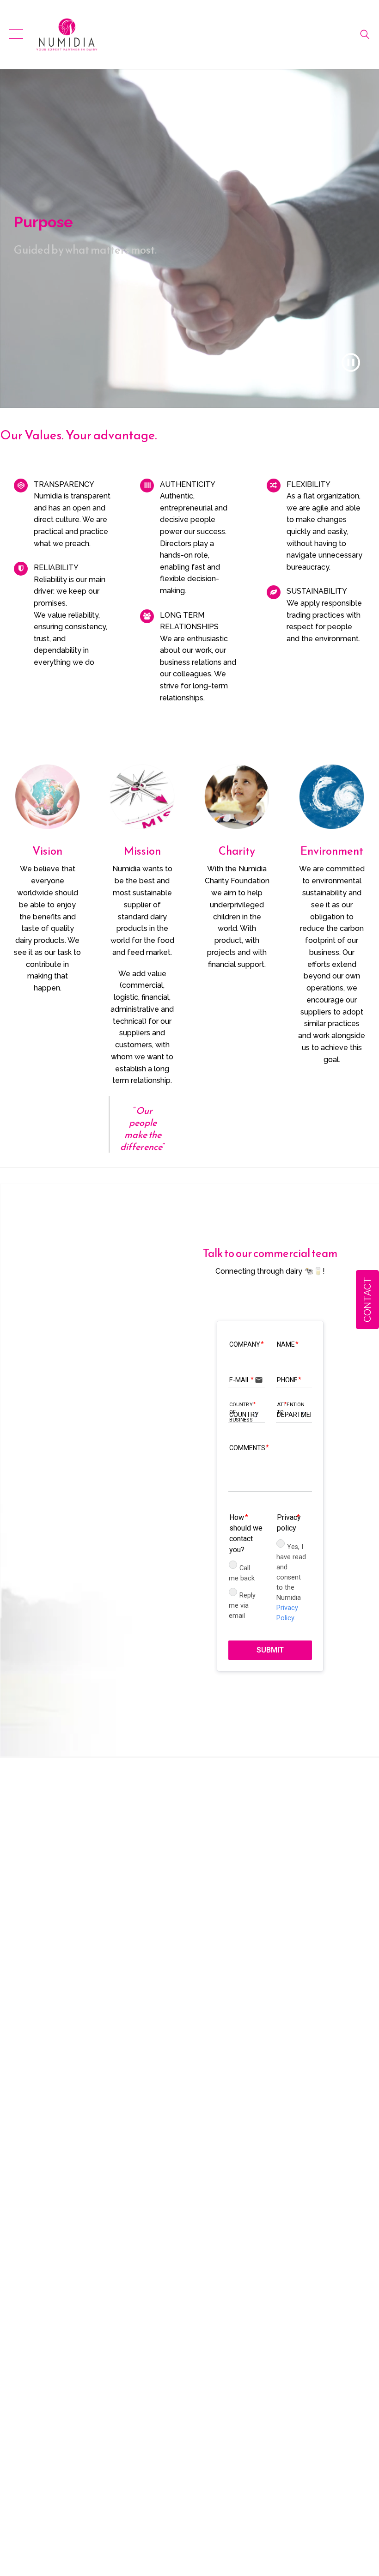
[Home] (67, 35)
